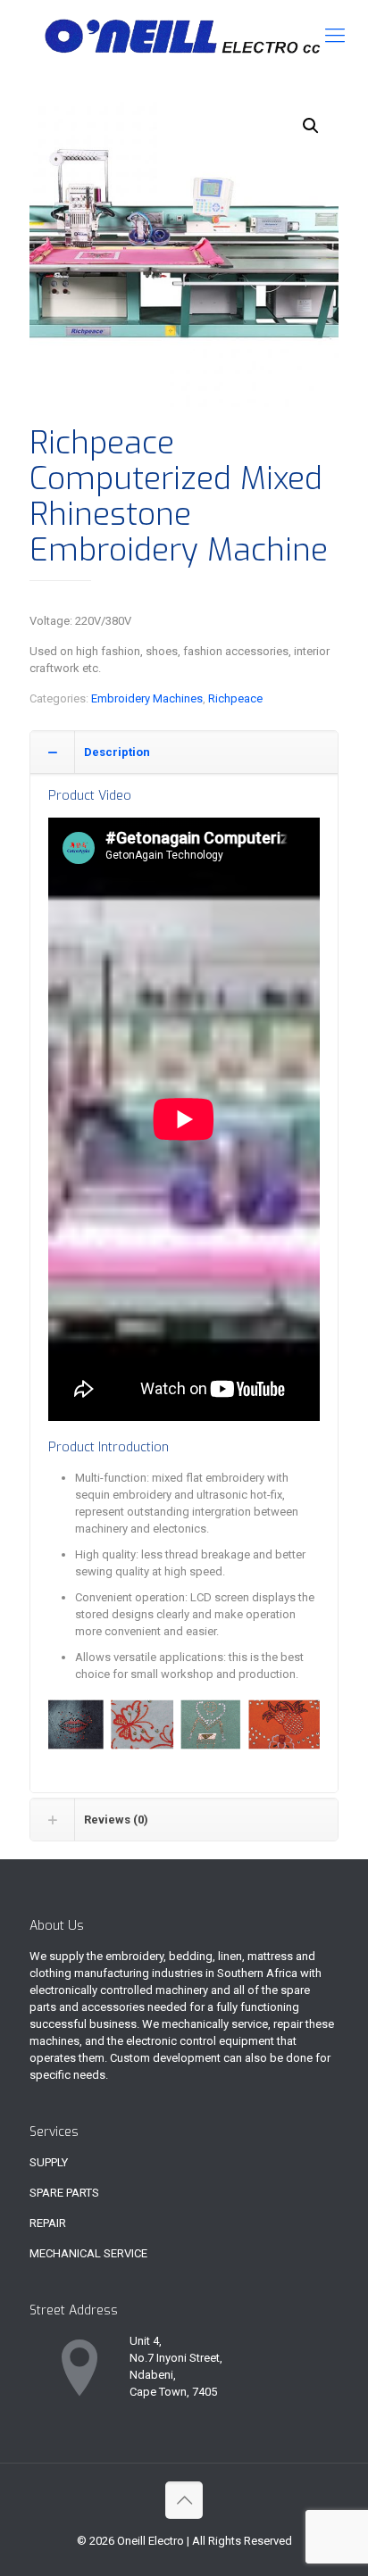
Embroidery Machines (147, 698)
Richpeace (235, 698)
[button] (311, 126)
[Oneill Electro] (184, 36)
